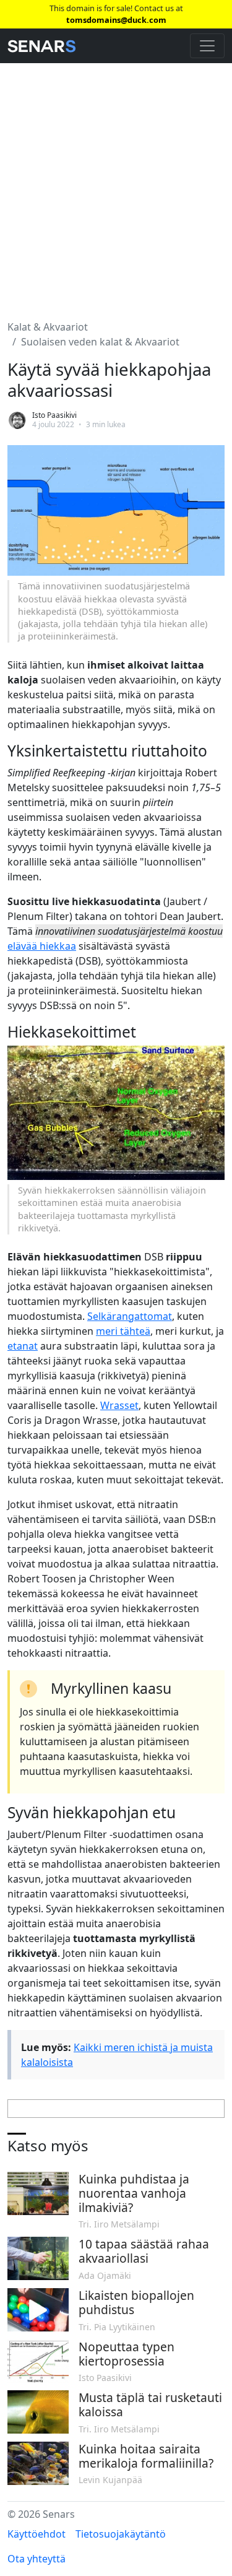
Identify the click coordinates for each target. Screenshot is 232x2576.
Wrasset (119, 1405)
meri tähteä (123, 1331)
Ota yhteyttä (37, 2559)
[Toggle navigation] (207, 46)
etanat (23, 1346)
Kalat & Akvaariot (48, 327)
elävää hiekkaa (42, 946)
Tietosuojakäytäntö (121, 2534)
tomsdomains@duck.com (116, 20)
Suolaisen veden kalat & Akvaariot (100, 342)
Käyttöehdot (37, 2534)
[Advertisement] (116, 184)
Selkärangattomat (130, 1316)
